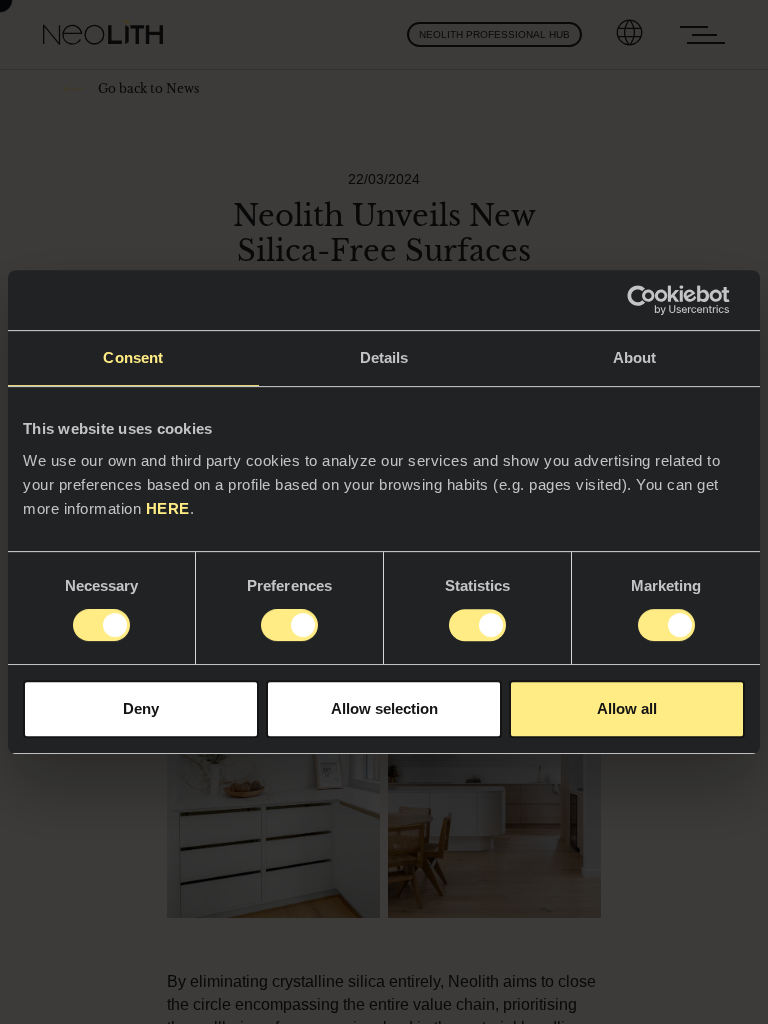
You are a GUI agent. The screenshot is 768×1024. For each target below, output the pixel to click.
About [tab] (635, 357)
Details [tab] (384, 357)
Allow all (627, 708)
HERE (168, 508)
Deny (141, 708)
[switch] (289, 625)
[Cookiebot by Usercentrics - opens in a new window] (657, 300)
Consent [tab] (133, 357)
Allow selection (384, 708)
